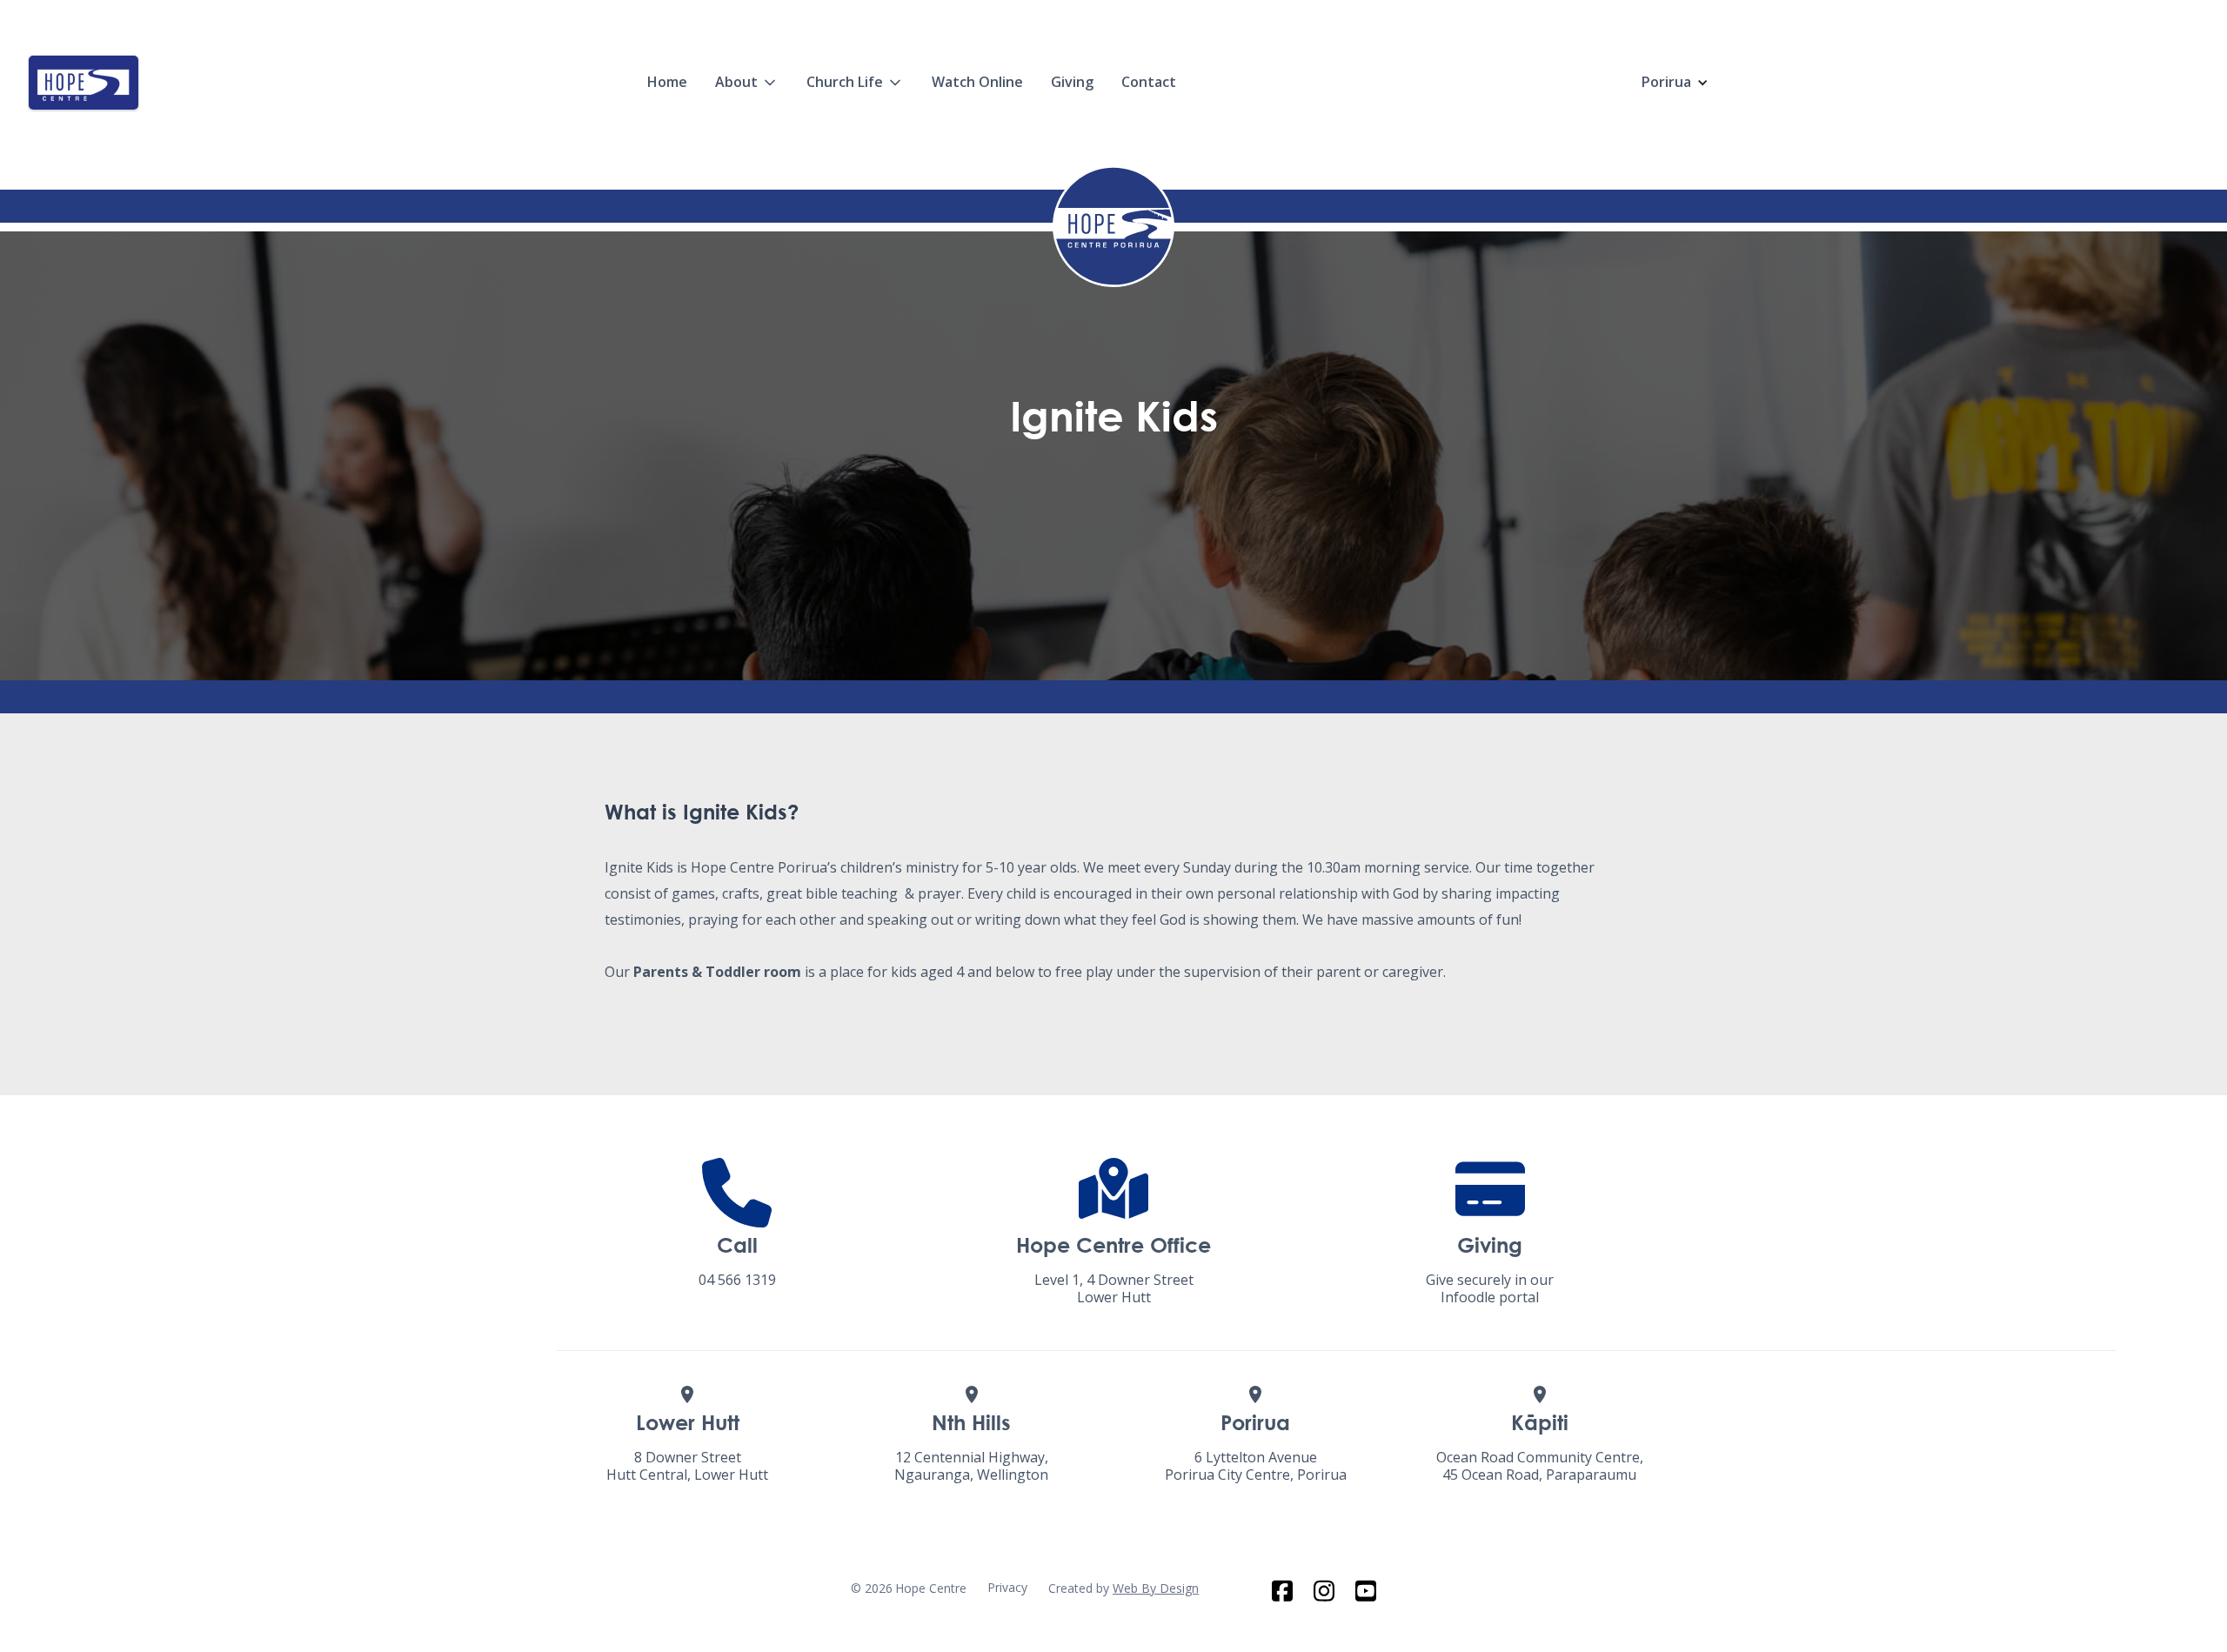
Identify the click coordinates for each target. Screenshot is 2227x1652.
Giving (1072, 82)
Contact (1149, 82)
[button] (747, 82)
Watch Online (977, 82)
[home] (84, 83)
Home (667, 82)
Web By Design (1156, 1588)
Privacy (1007, 1587)
